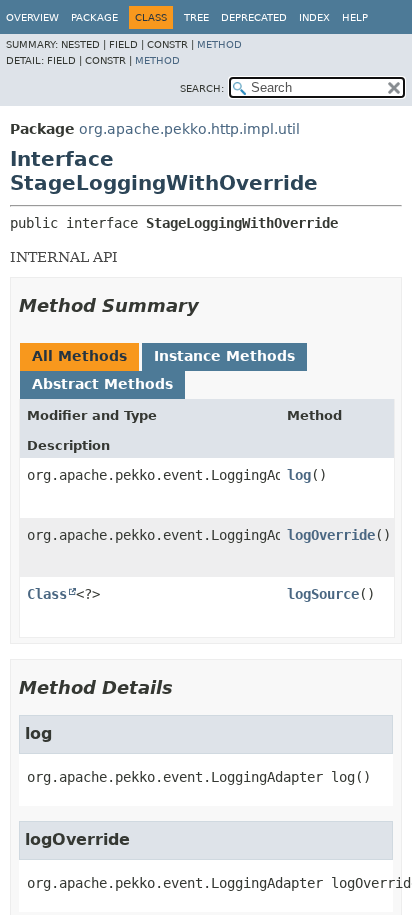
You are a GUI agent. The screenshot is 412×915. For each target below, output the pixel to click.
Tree (196, 17)
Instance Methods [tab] (224, 356)
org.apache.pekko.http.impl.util (189, 129)
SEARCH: (202, 88)
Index (314, 17)
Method (219, 44)
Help (355, 17)
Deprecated (254, 17)
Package (94, 17)
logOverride (331, 535)
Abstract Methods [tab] (102, 384)
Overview (32, 17)
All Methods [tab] (79, 356)
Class (47, 594)
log (299, 475)
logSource (323, 594)
